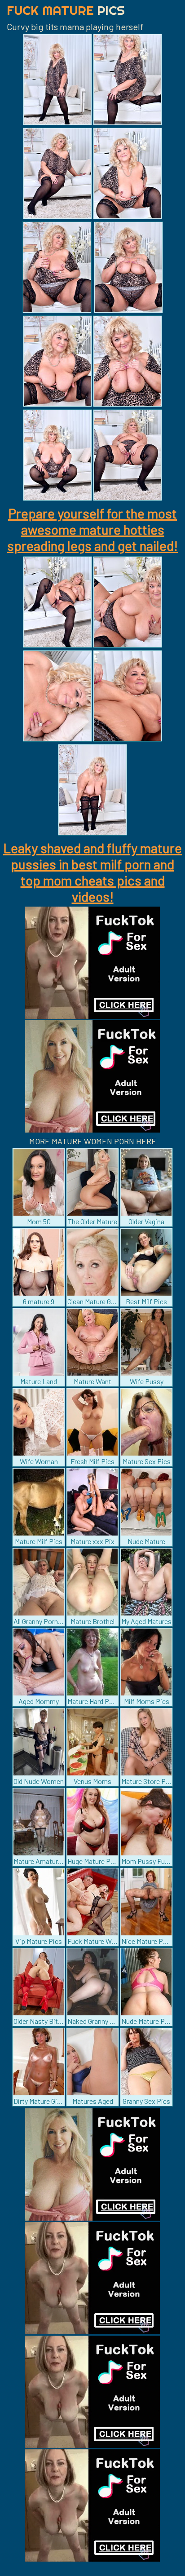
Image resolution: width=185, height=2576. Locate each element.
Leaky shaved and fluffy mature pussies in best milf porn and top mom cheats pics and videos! (92, 872)
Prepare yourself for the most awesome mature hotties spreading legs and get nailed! (92, 529)
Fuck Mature (66, 10)
